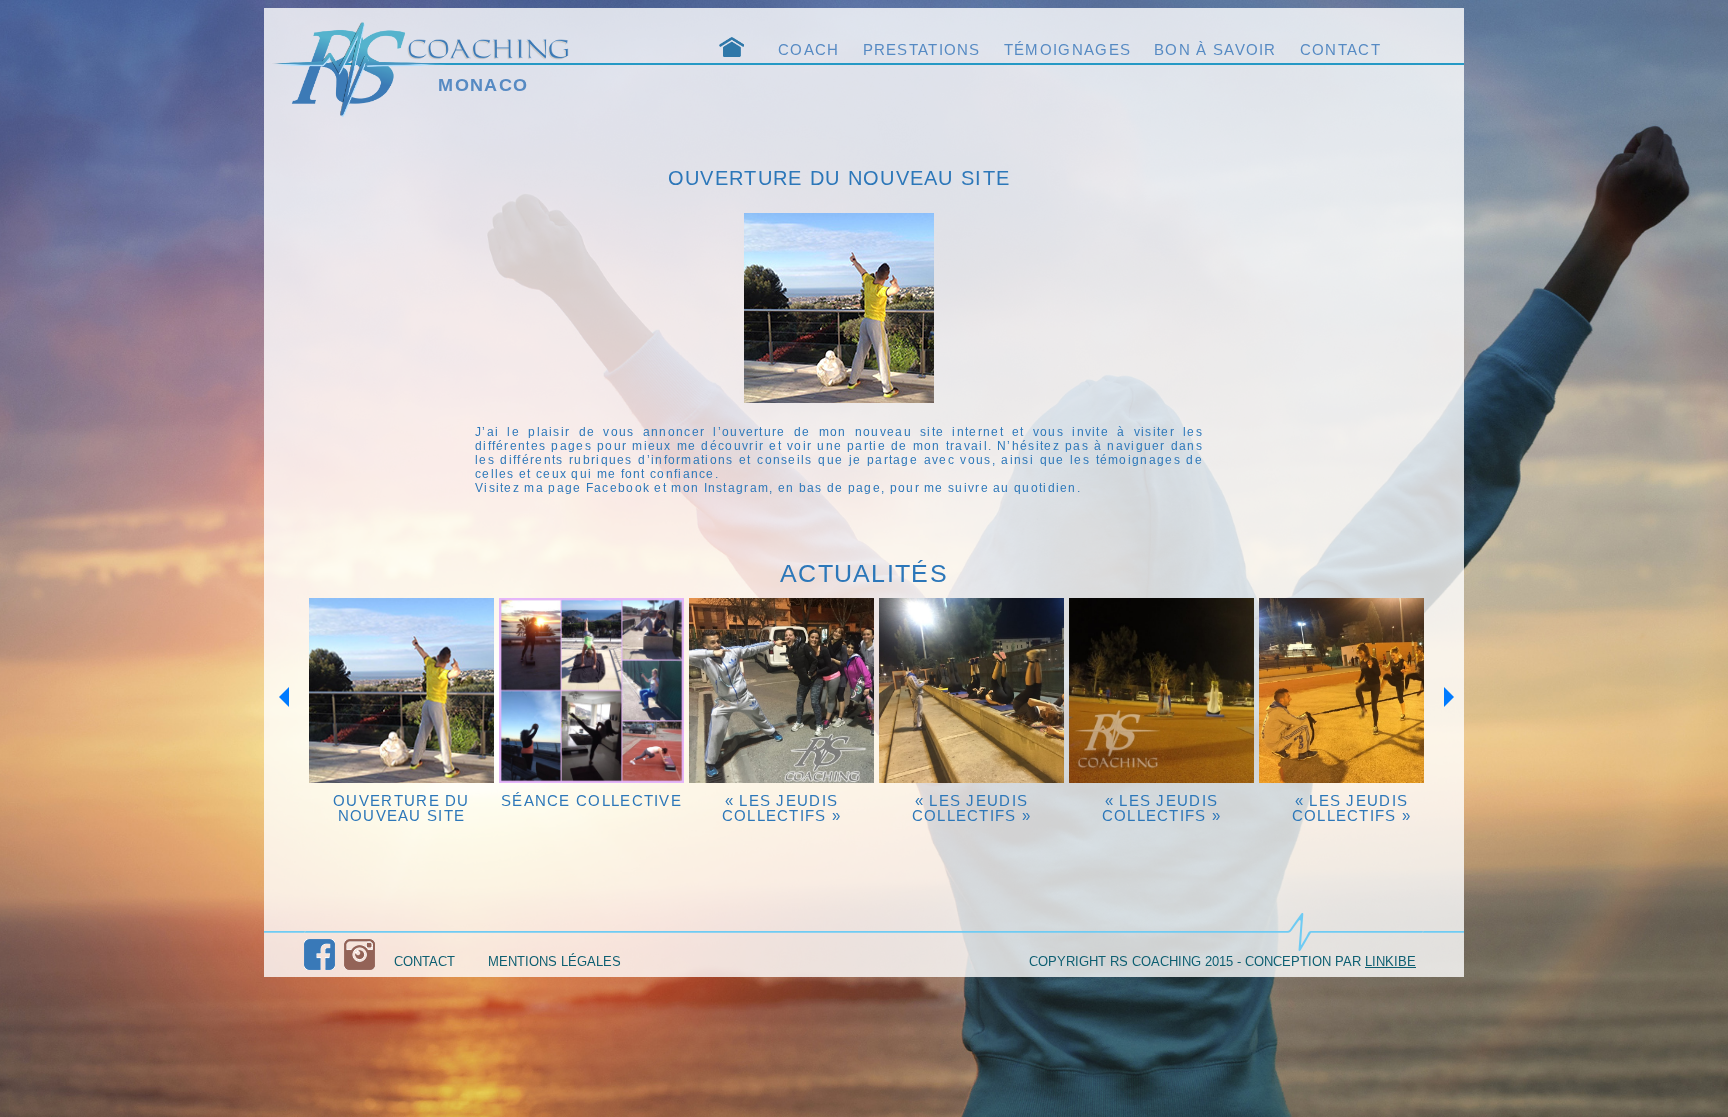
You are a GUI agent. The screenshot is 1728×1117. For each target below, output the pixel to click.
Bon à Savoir (1215, 49)
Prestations (922, 49)
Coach (809, 49)
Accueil (738, 48)
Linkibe (1390, 961)
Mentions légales (554, 961)
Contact (1340, 49)
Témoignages (1067, 49)
